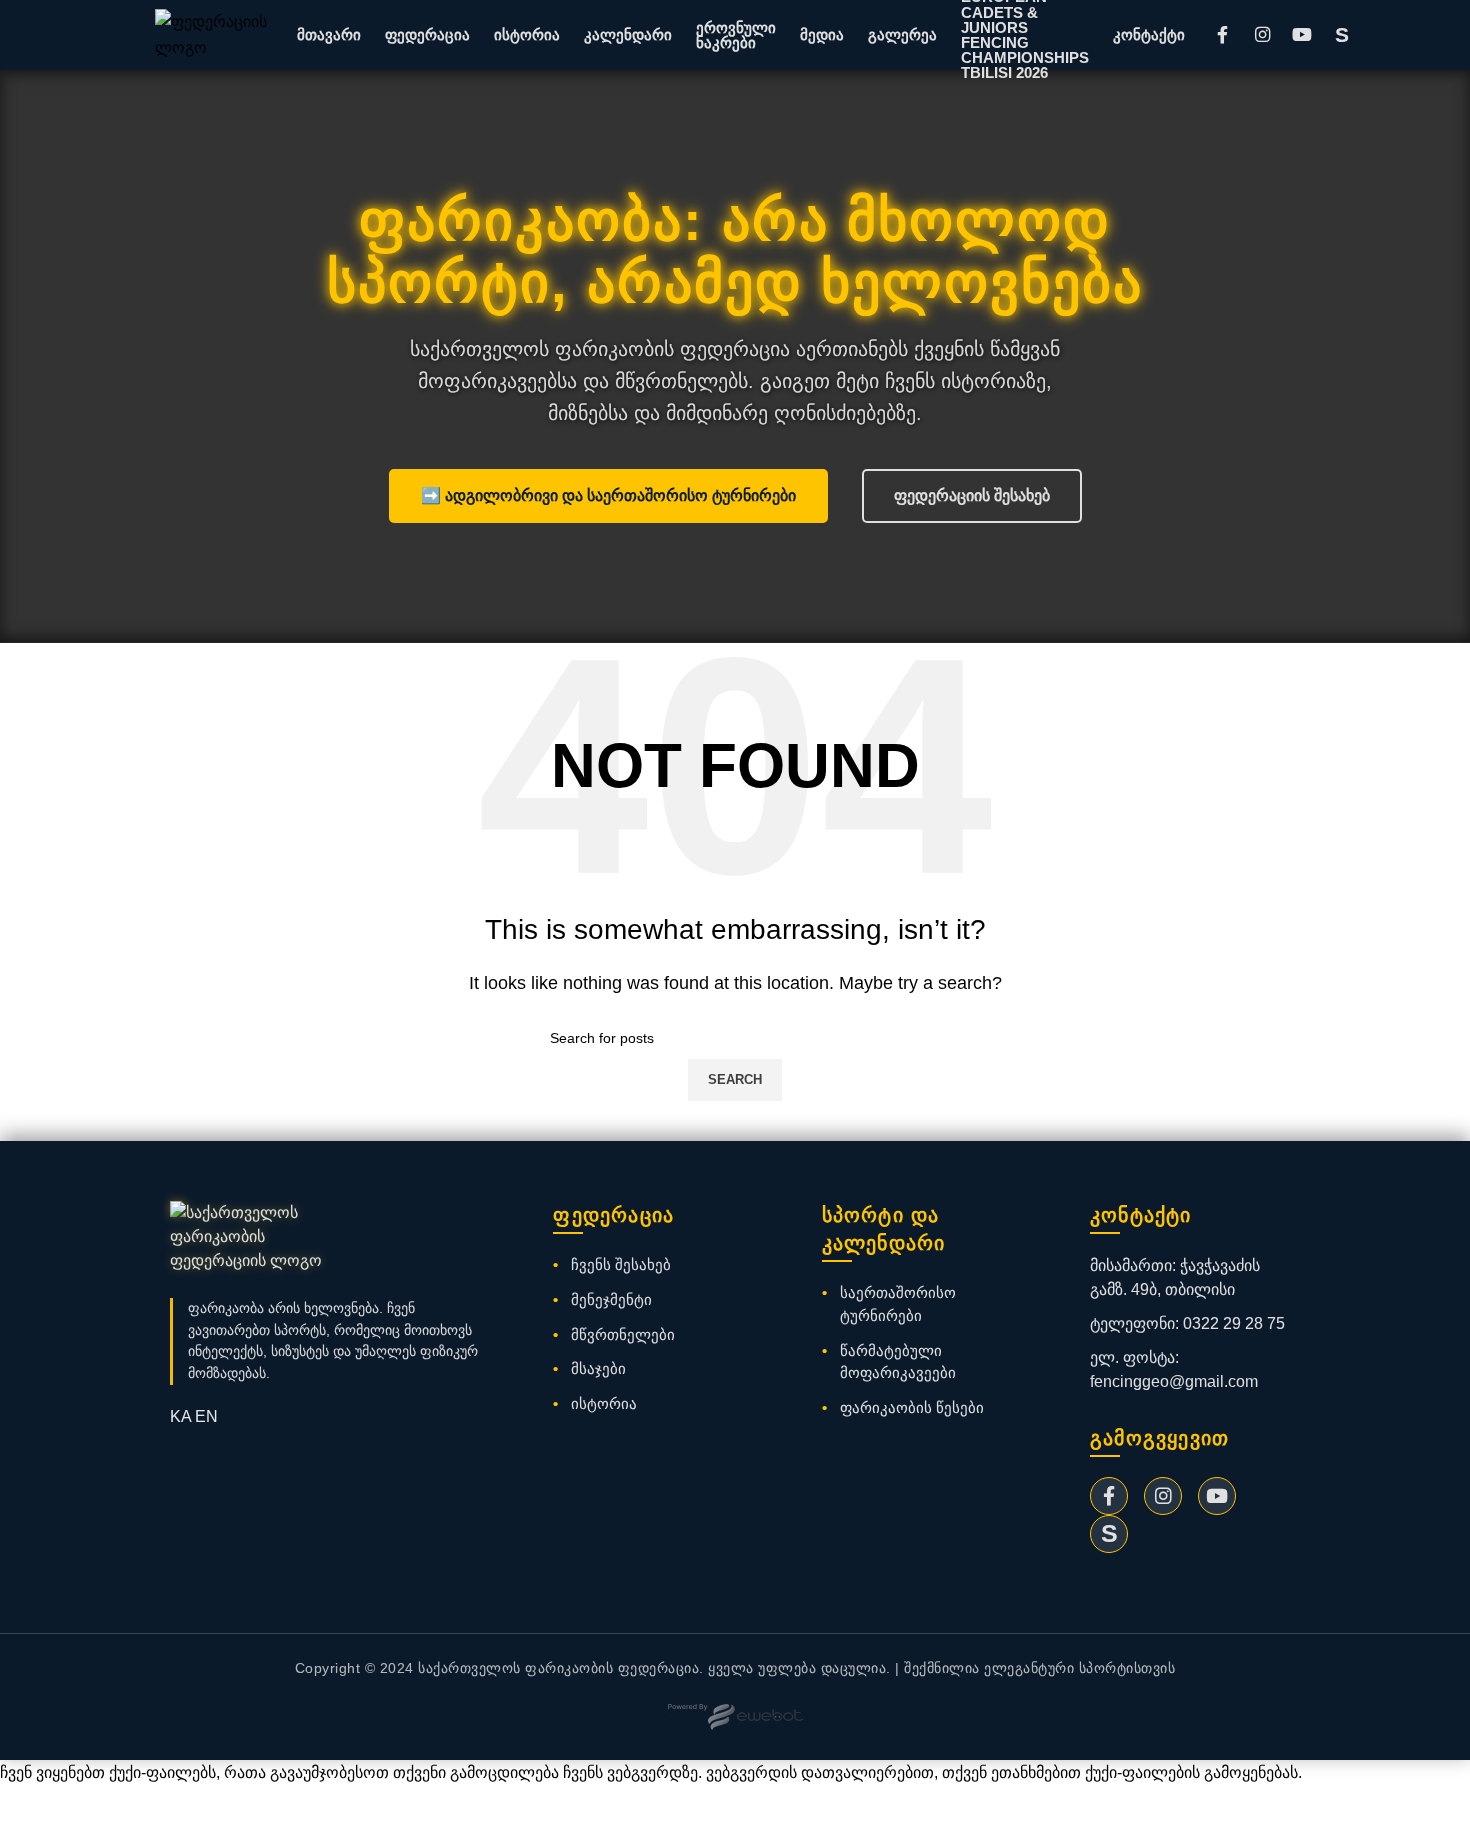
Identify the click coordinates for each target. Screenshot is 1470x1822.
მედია (822, 34)
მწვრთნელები (623, 1334)
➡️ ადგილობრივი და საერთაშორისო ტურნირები (608, 495)
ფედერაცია (427, 34)
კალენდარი (628, 34)
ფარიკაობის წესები (912, 1407)
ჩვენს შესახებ (621, 1264)
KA (180, 1416)
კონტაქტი (1149, 34)
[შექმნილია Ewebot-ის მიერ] (735, 1717)
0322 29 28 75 (1234, 1323)
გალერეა (902, 34)
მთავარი (329, 34)
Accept (39, 1804)
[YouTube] (1302, 35)
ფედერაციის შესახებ (972, 495)
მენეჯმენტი (611, 1299)
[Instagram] (1262, 35)
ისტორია (527, 34)
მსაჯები (598, 1368)
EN (206, 1416)
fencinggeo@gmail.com (1174, 1381)
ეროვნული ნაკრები (736, 35)
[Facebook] (1222, 35)
